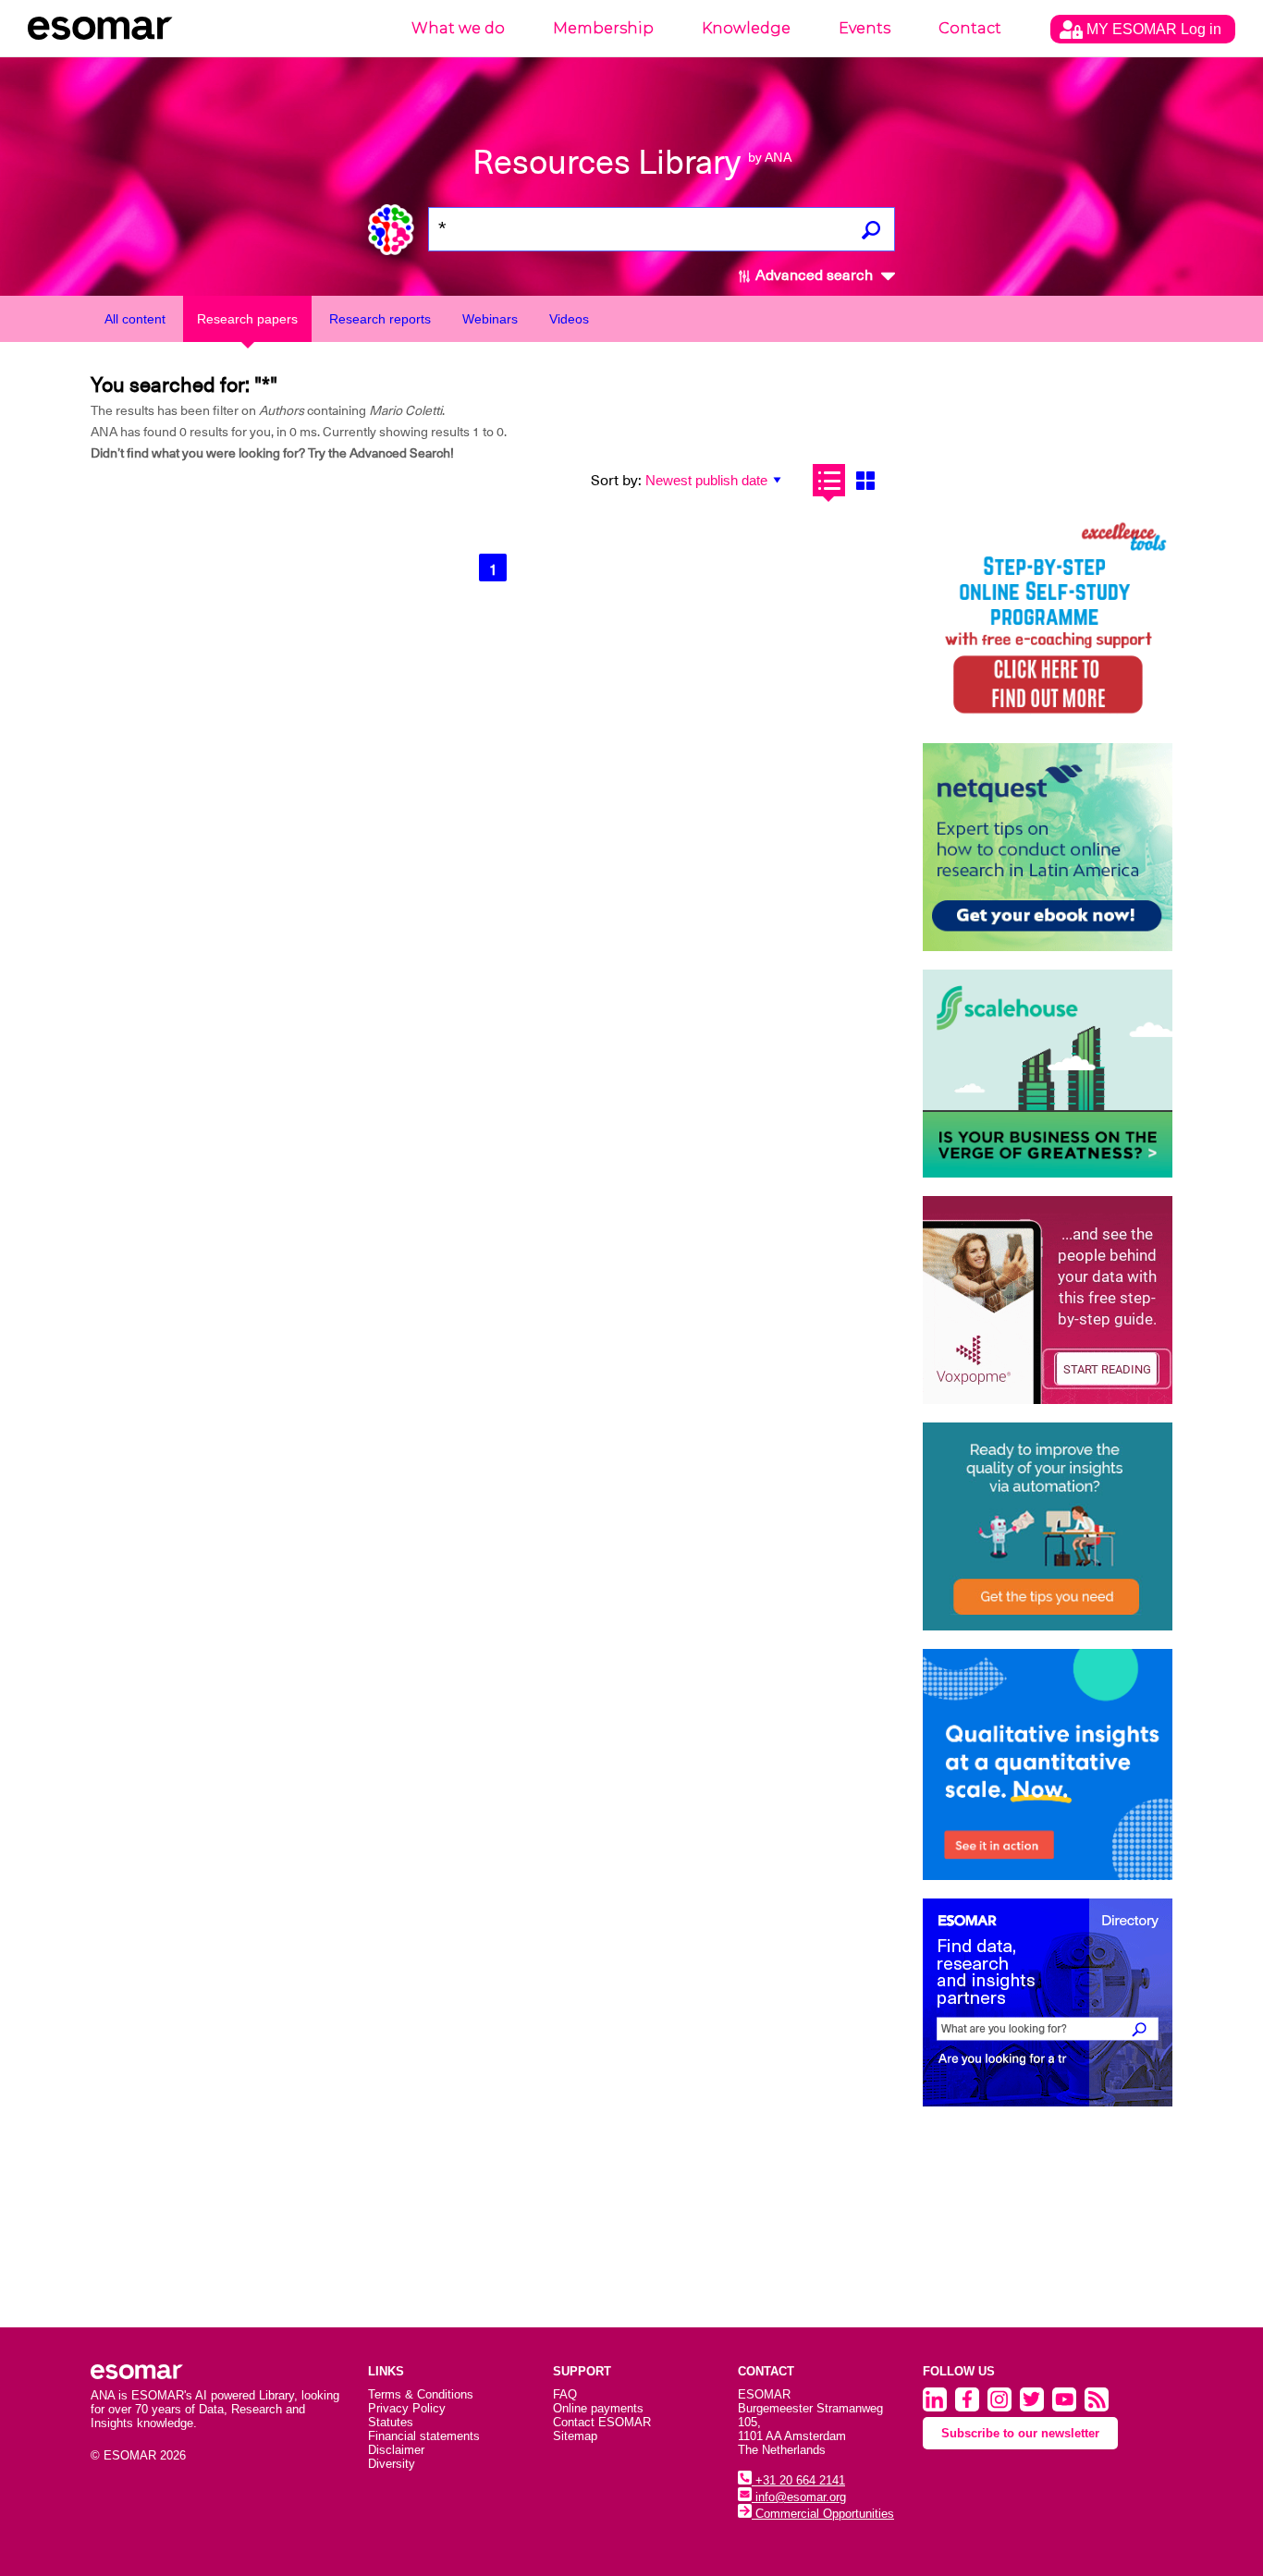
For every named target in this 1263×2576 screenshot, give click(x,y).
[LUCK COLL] (1048, 1074)
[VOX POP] (1048, 1300)
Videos (569, 319)
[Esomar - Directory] (1048, 2002)
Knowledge (746, 28)
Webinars (490, 319)
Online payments (598, 2408)
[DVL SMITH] (1048, 621)
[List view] (829, 480)
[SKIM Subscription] (1048, 1526)
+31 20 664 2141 (798, 2480)
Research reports (380, 319)
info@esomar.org (799, 2497)
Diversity (392, 2464)
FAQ (565, 2394)
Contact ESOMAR (602, 2422)
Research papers (247, 319)
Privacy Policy (407, 2408)
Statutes (391, 2422)
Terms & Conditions (421, 2394)
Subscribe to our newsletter (1020, 2433)
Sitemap (575, 2436)
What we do (458, 28)
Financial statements (424, 2436)
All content (135, 319)
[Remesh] (1048, 1764)
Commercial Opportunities (823, 2514)
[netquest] (1048, 847)
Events (864, 28)
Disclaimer (396, 2450)
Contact (970, 28)
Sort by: (616, 481)
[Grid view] (865, 480)
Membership (603, 28)
